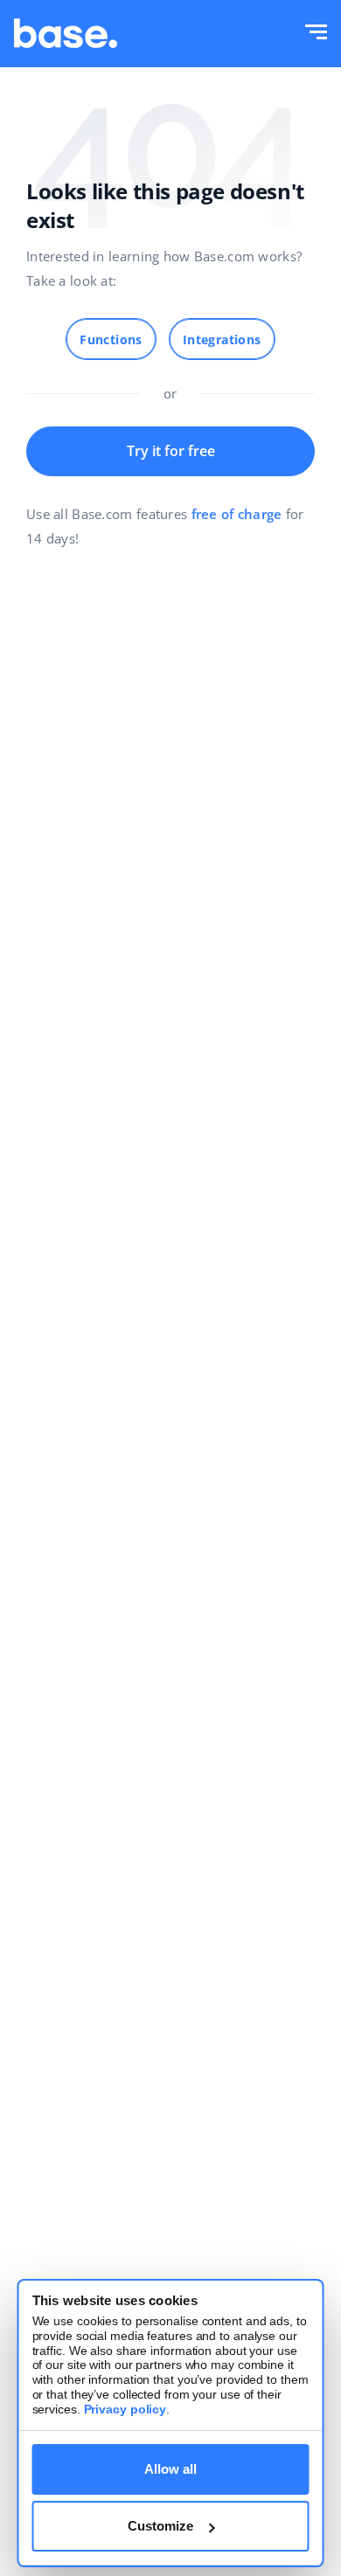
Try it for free (171, 451)
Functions (111, 339)
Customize (160, 2526)
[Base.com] (66, 34)
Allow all (170, 2469)
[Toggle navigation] (316, 34)
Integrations (222, 339)
